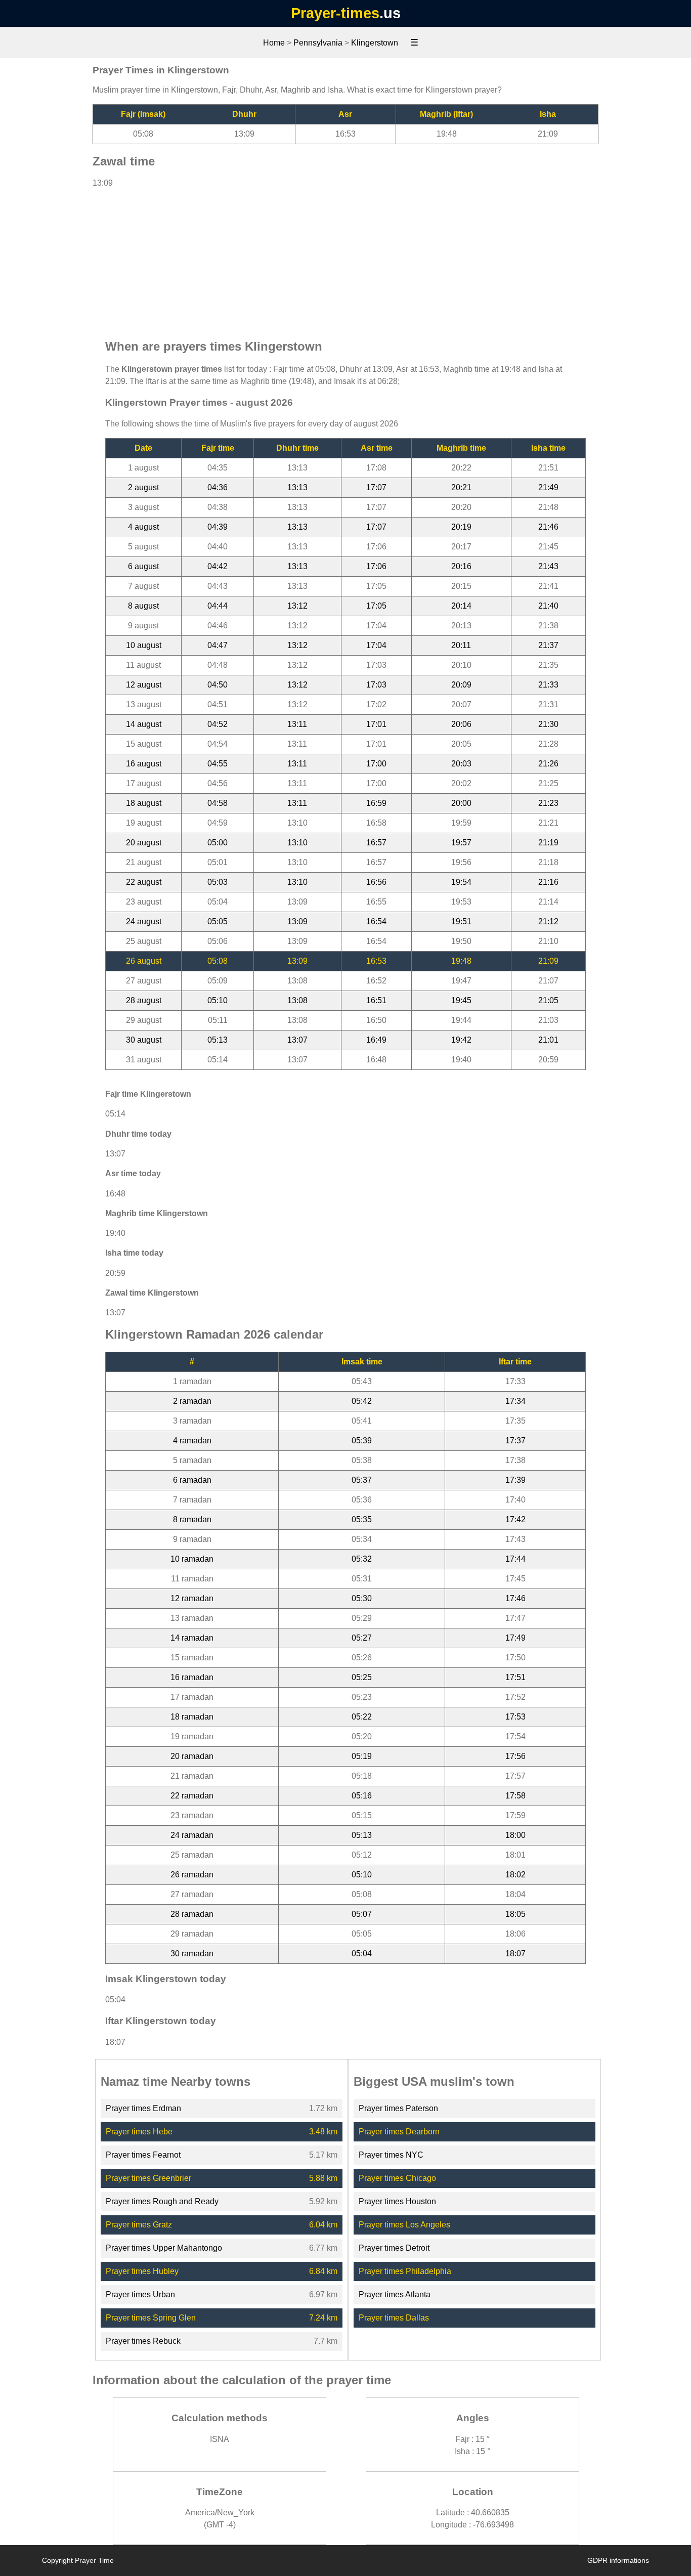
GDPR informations (618, 2560)
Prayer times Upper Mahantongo (164, 2248)
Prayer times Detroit (394, 2248)
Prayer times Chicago (397, 2178)
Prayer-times (335, 13)
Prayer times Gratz (139, 2225)
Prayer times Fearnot (143, 2155)
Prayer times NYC (391, 2155)
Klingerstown (375, 43)
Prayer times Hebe (139, 2132)
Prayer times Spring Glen (151, 2318)
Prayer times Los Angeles (404, 2225)
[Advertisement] (345, 259)
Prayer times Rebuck (143, 2341)
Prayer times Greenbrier (148, 2178)
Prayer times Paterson (398, 2108)
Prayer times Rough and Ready (162, 2201)
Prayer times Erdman (143, 2108)
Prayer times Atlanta (395, 2294)
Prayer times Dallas (394, 2318)
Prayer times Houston (397, 2201)
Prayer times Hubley (142, 2271)
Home (274, 43)
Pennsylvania (318, 43)
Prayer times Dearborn (399, 2132)
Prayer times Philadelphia (405, 2271)
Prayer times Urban (140, 2294)
